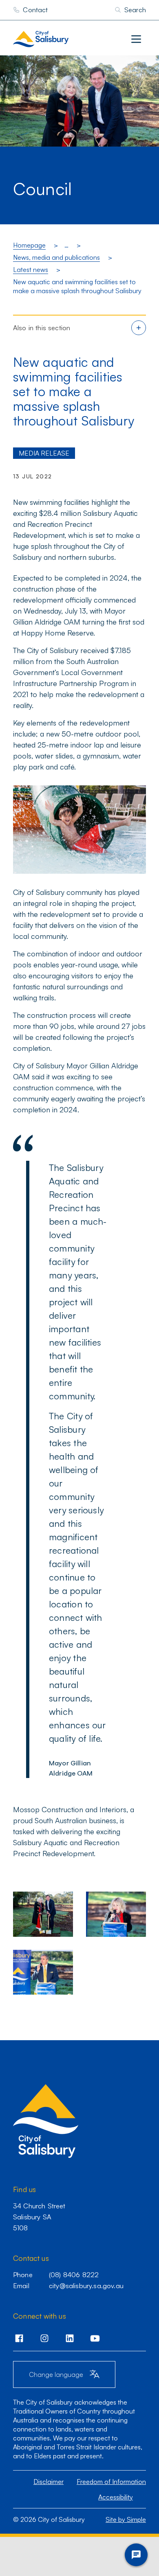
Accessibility (116, 2497)
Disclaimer (49, 2482)
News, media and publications (56, 257)
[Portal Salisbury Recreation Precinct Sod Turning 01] (43, 1972)
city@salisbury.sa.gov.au (86, 2286)
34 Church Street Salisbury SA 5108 (39, 2216)
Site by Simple (126, 2519)
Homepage (29, 245)
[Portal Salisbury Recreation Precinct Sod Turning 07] (43, 1914)
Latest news (31, 270)
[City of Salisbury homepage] (57, 39)
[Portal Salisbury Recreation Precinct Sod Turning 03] (116, 1914)
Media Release (44, 453)
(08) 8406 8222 (74, 2275)
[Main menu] (136, 39)
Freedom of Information (111, 2482)
